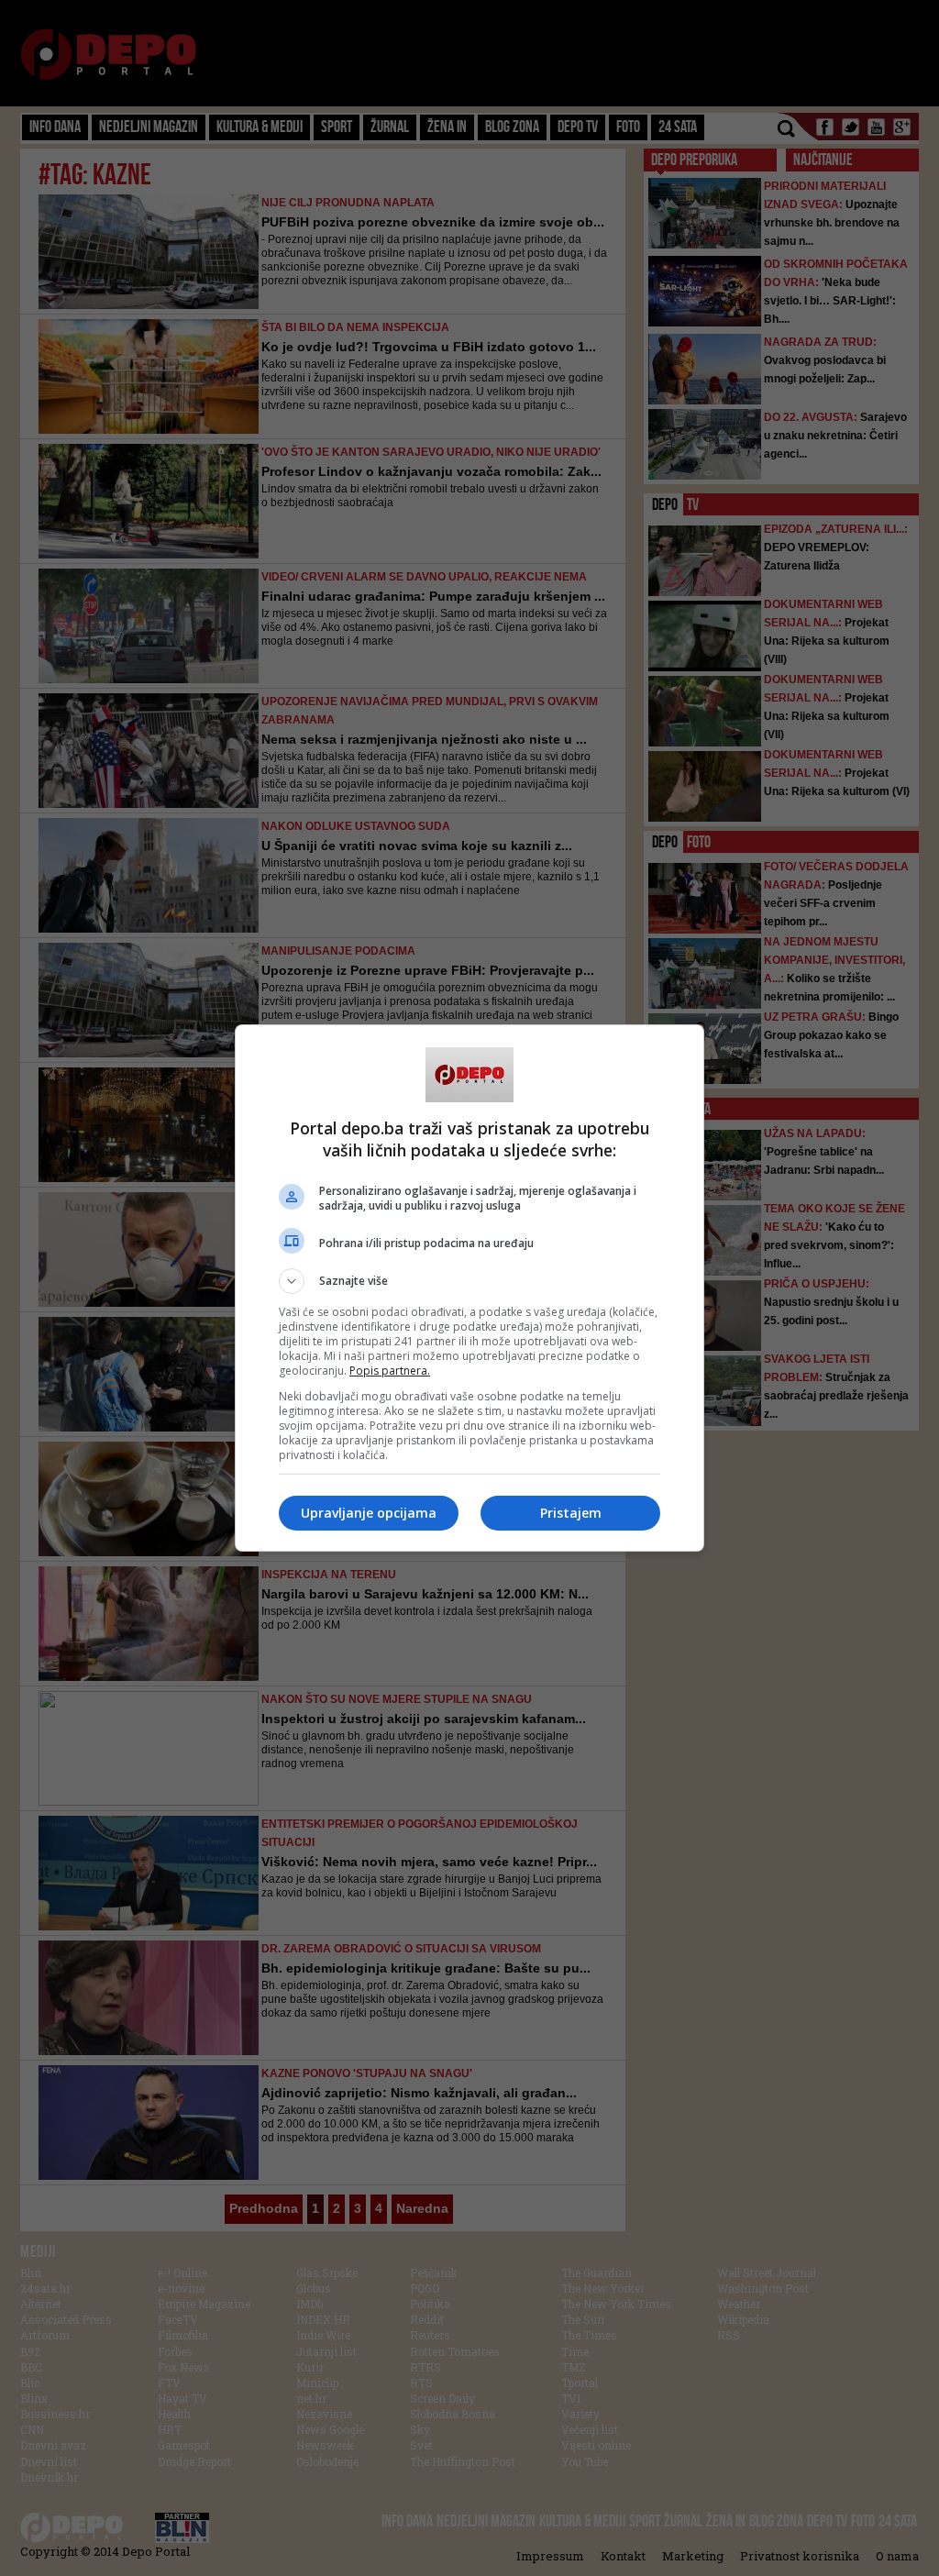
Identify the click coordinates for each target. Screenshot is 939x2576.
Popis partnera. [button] (390, 1371)
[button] (469, 1281)
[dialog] (469, 1288)
